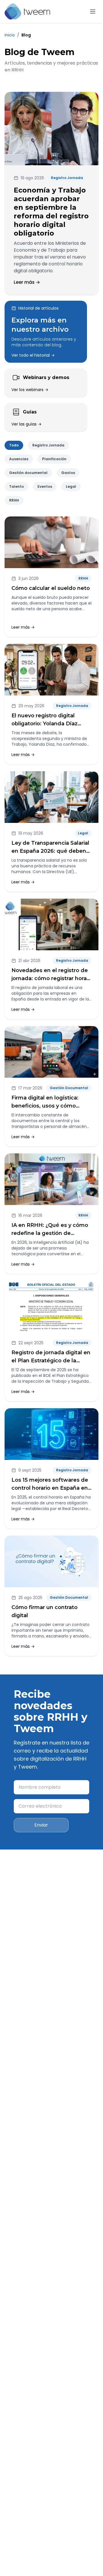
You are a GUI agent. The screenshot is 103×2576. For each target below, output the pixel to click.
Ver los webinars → (30, 390)
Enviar (41, 1825)
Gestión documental (28, 473)
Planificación (54, 459)
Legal (71, 486)
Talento (16, 486)
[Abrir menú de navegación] (93, 11)
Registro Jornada (48, 445)
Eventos (45, 486)
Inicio (10, 35)
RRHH (14, 500)
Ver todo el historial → (33, 355)
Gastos (68, 473)
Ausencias (19, 459)
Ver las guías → (26, 424)
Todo (14, 445)
